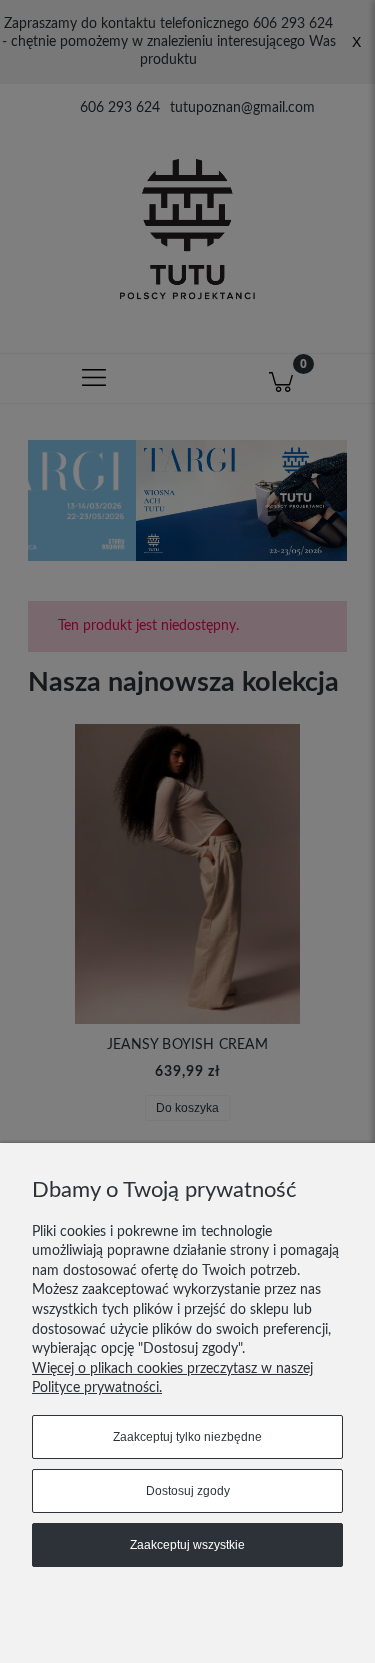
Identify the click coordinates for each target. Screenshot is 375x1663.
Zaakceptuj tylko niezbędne (187, 1437)
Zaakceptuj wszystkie (187, 1545)
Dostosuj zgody (188, 1491)
